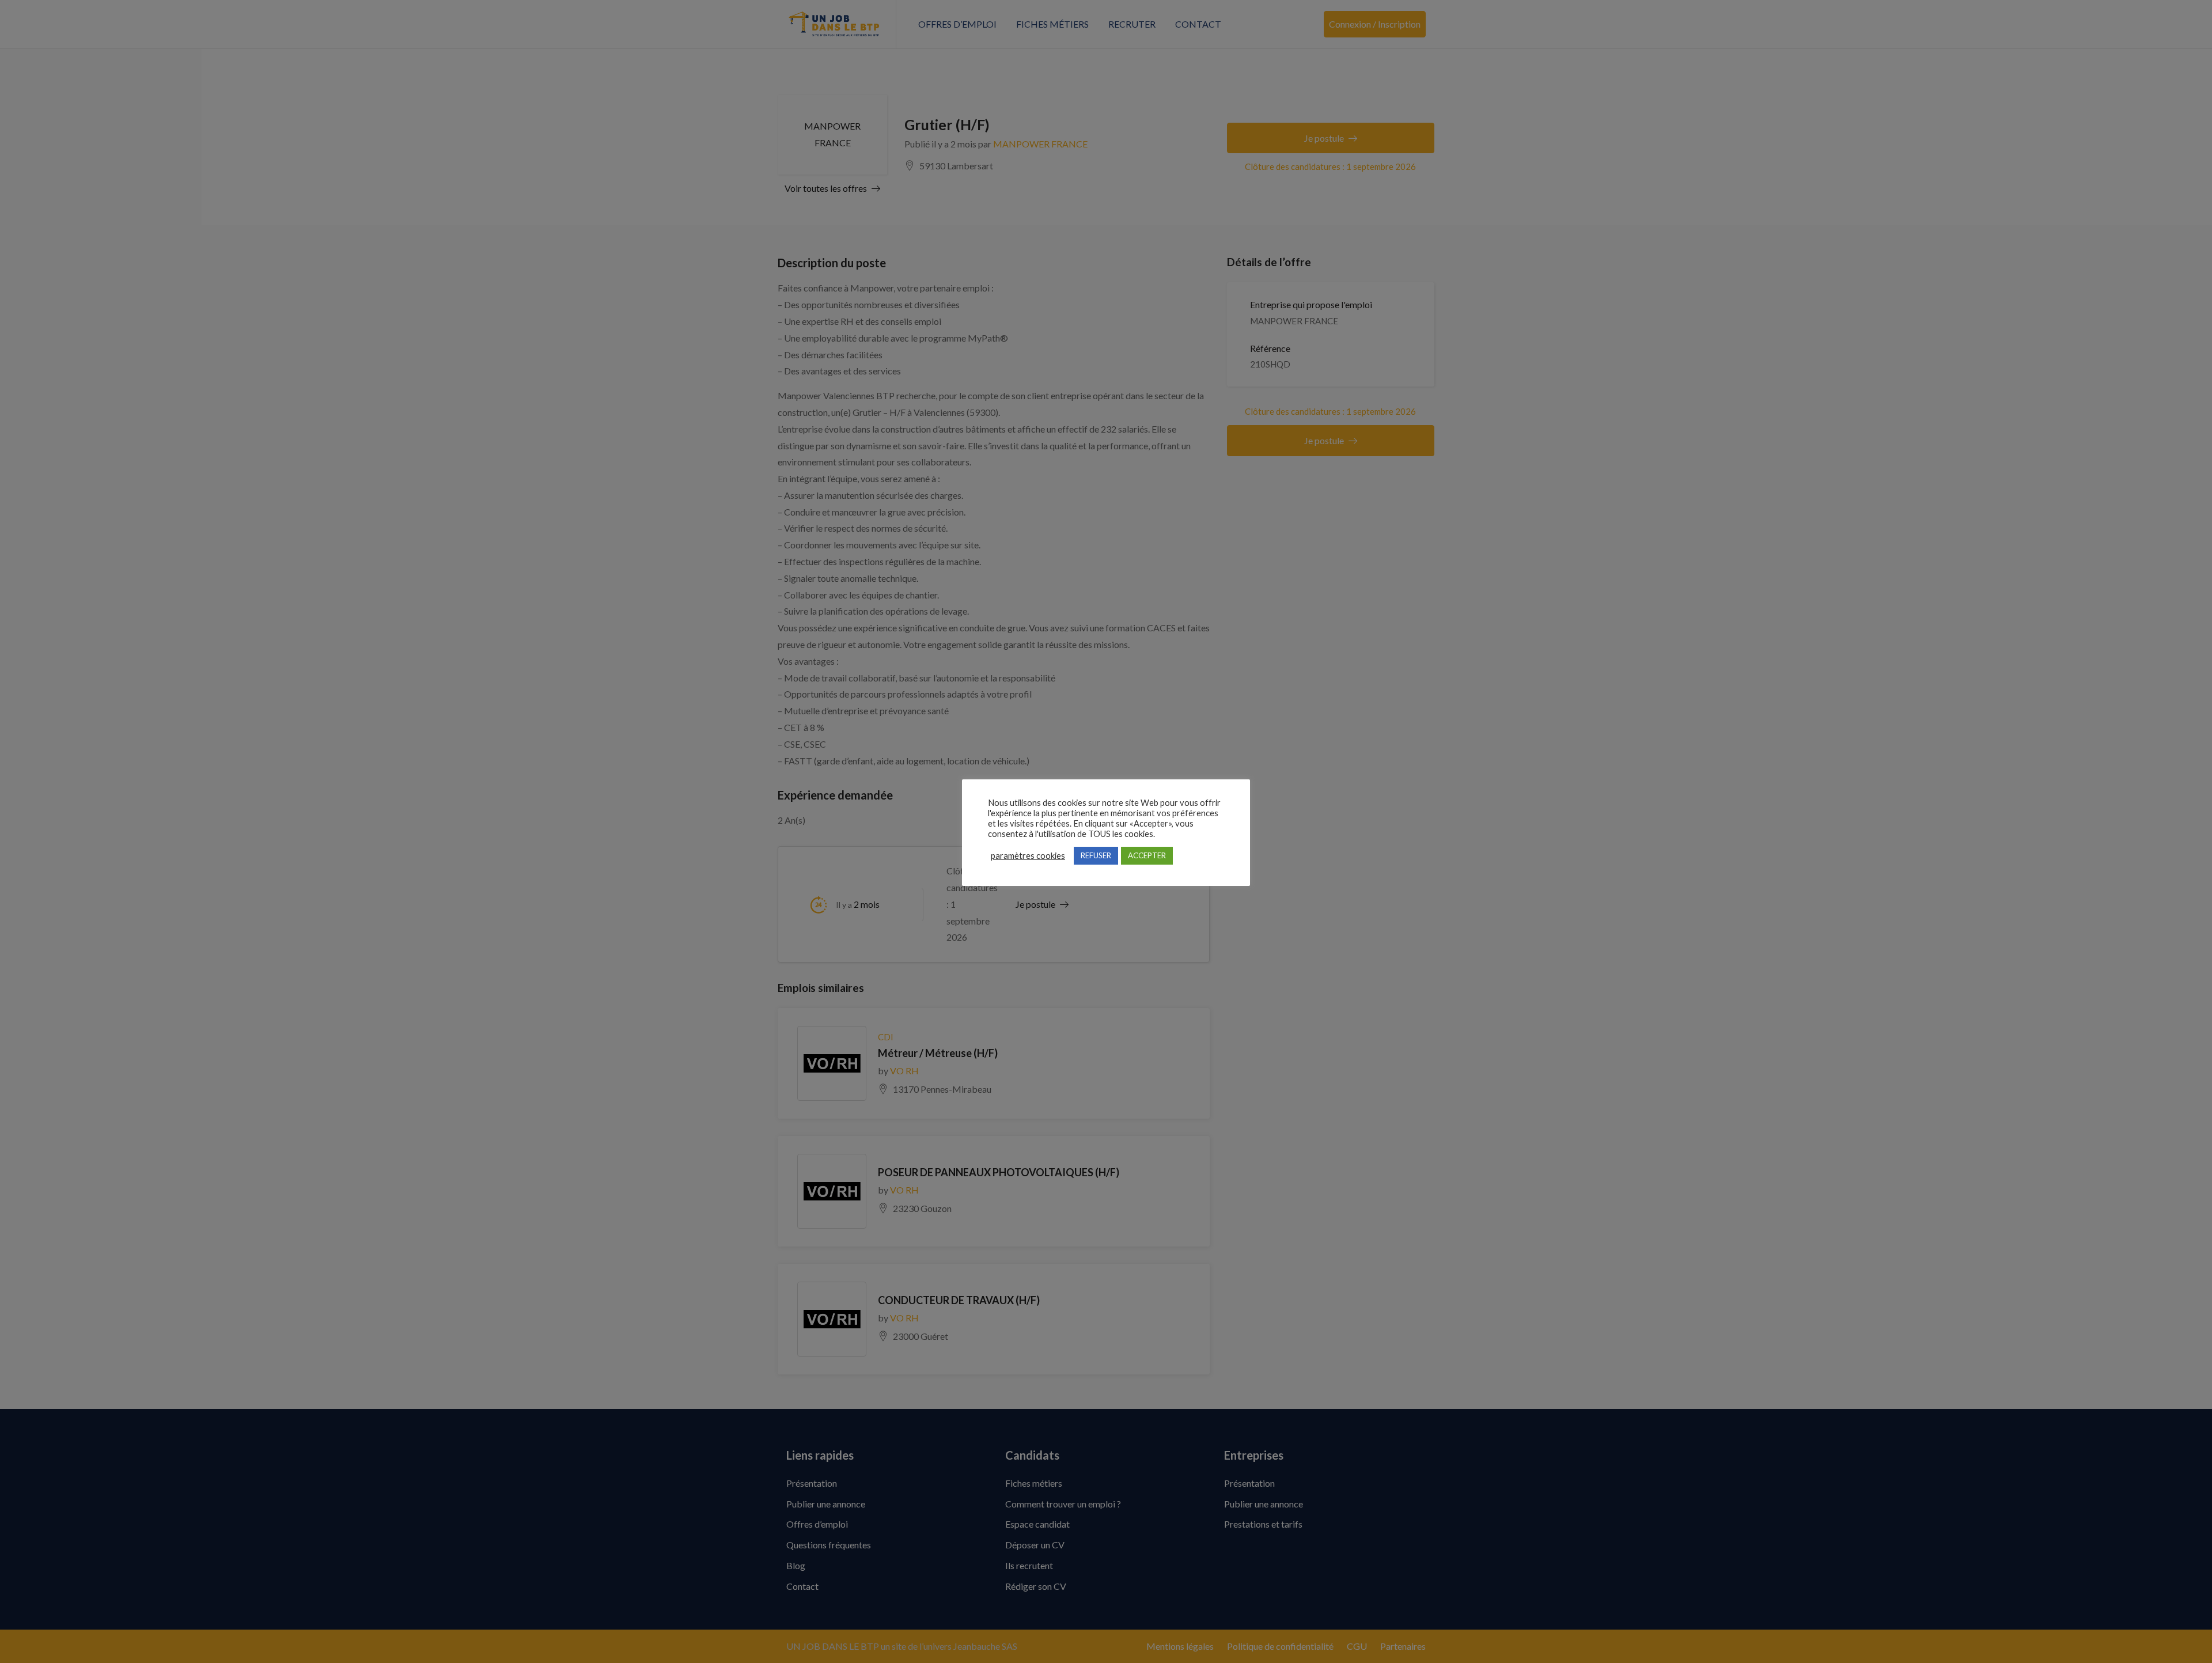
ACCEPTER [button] (1147, 855)
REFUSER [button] (1096, 855)
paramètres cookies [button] (1028, 856)
